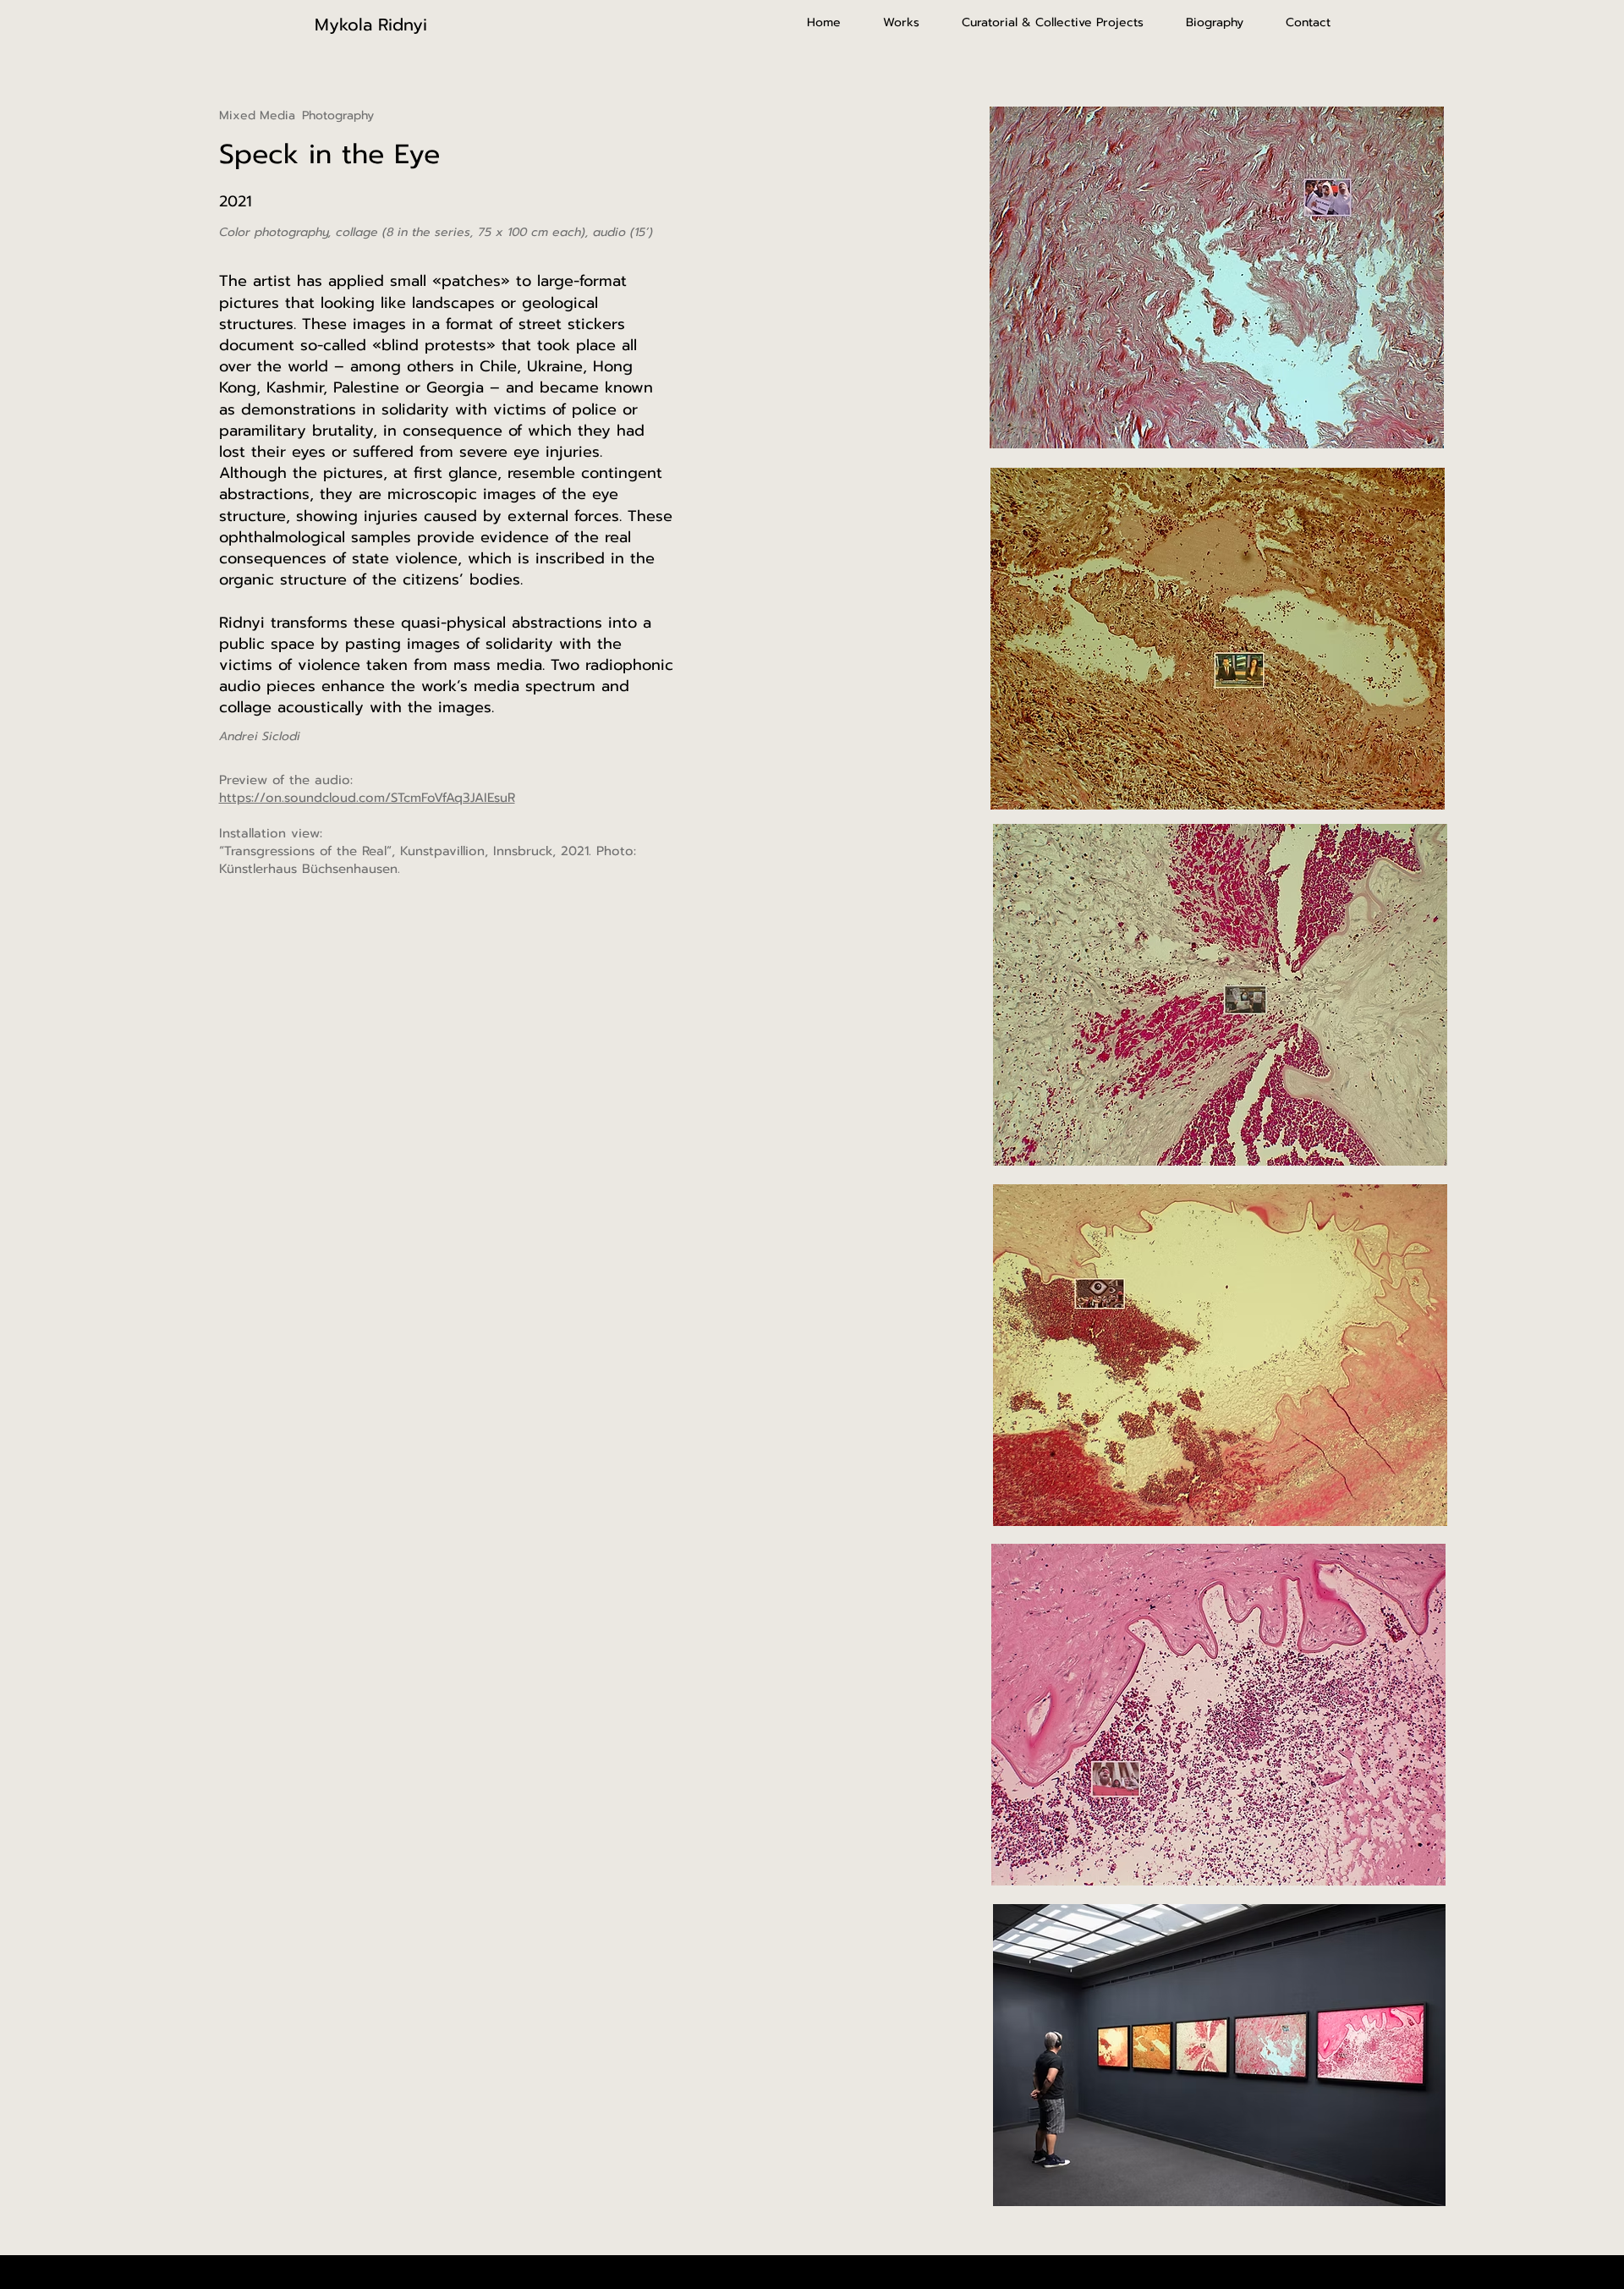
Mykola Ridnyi (371, 25)
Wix (899, 2271)
